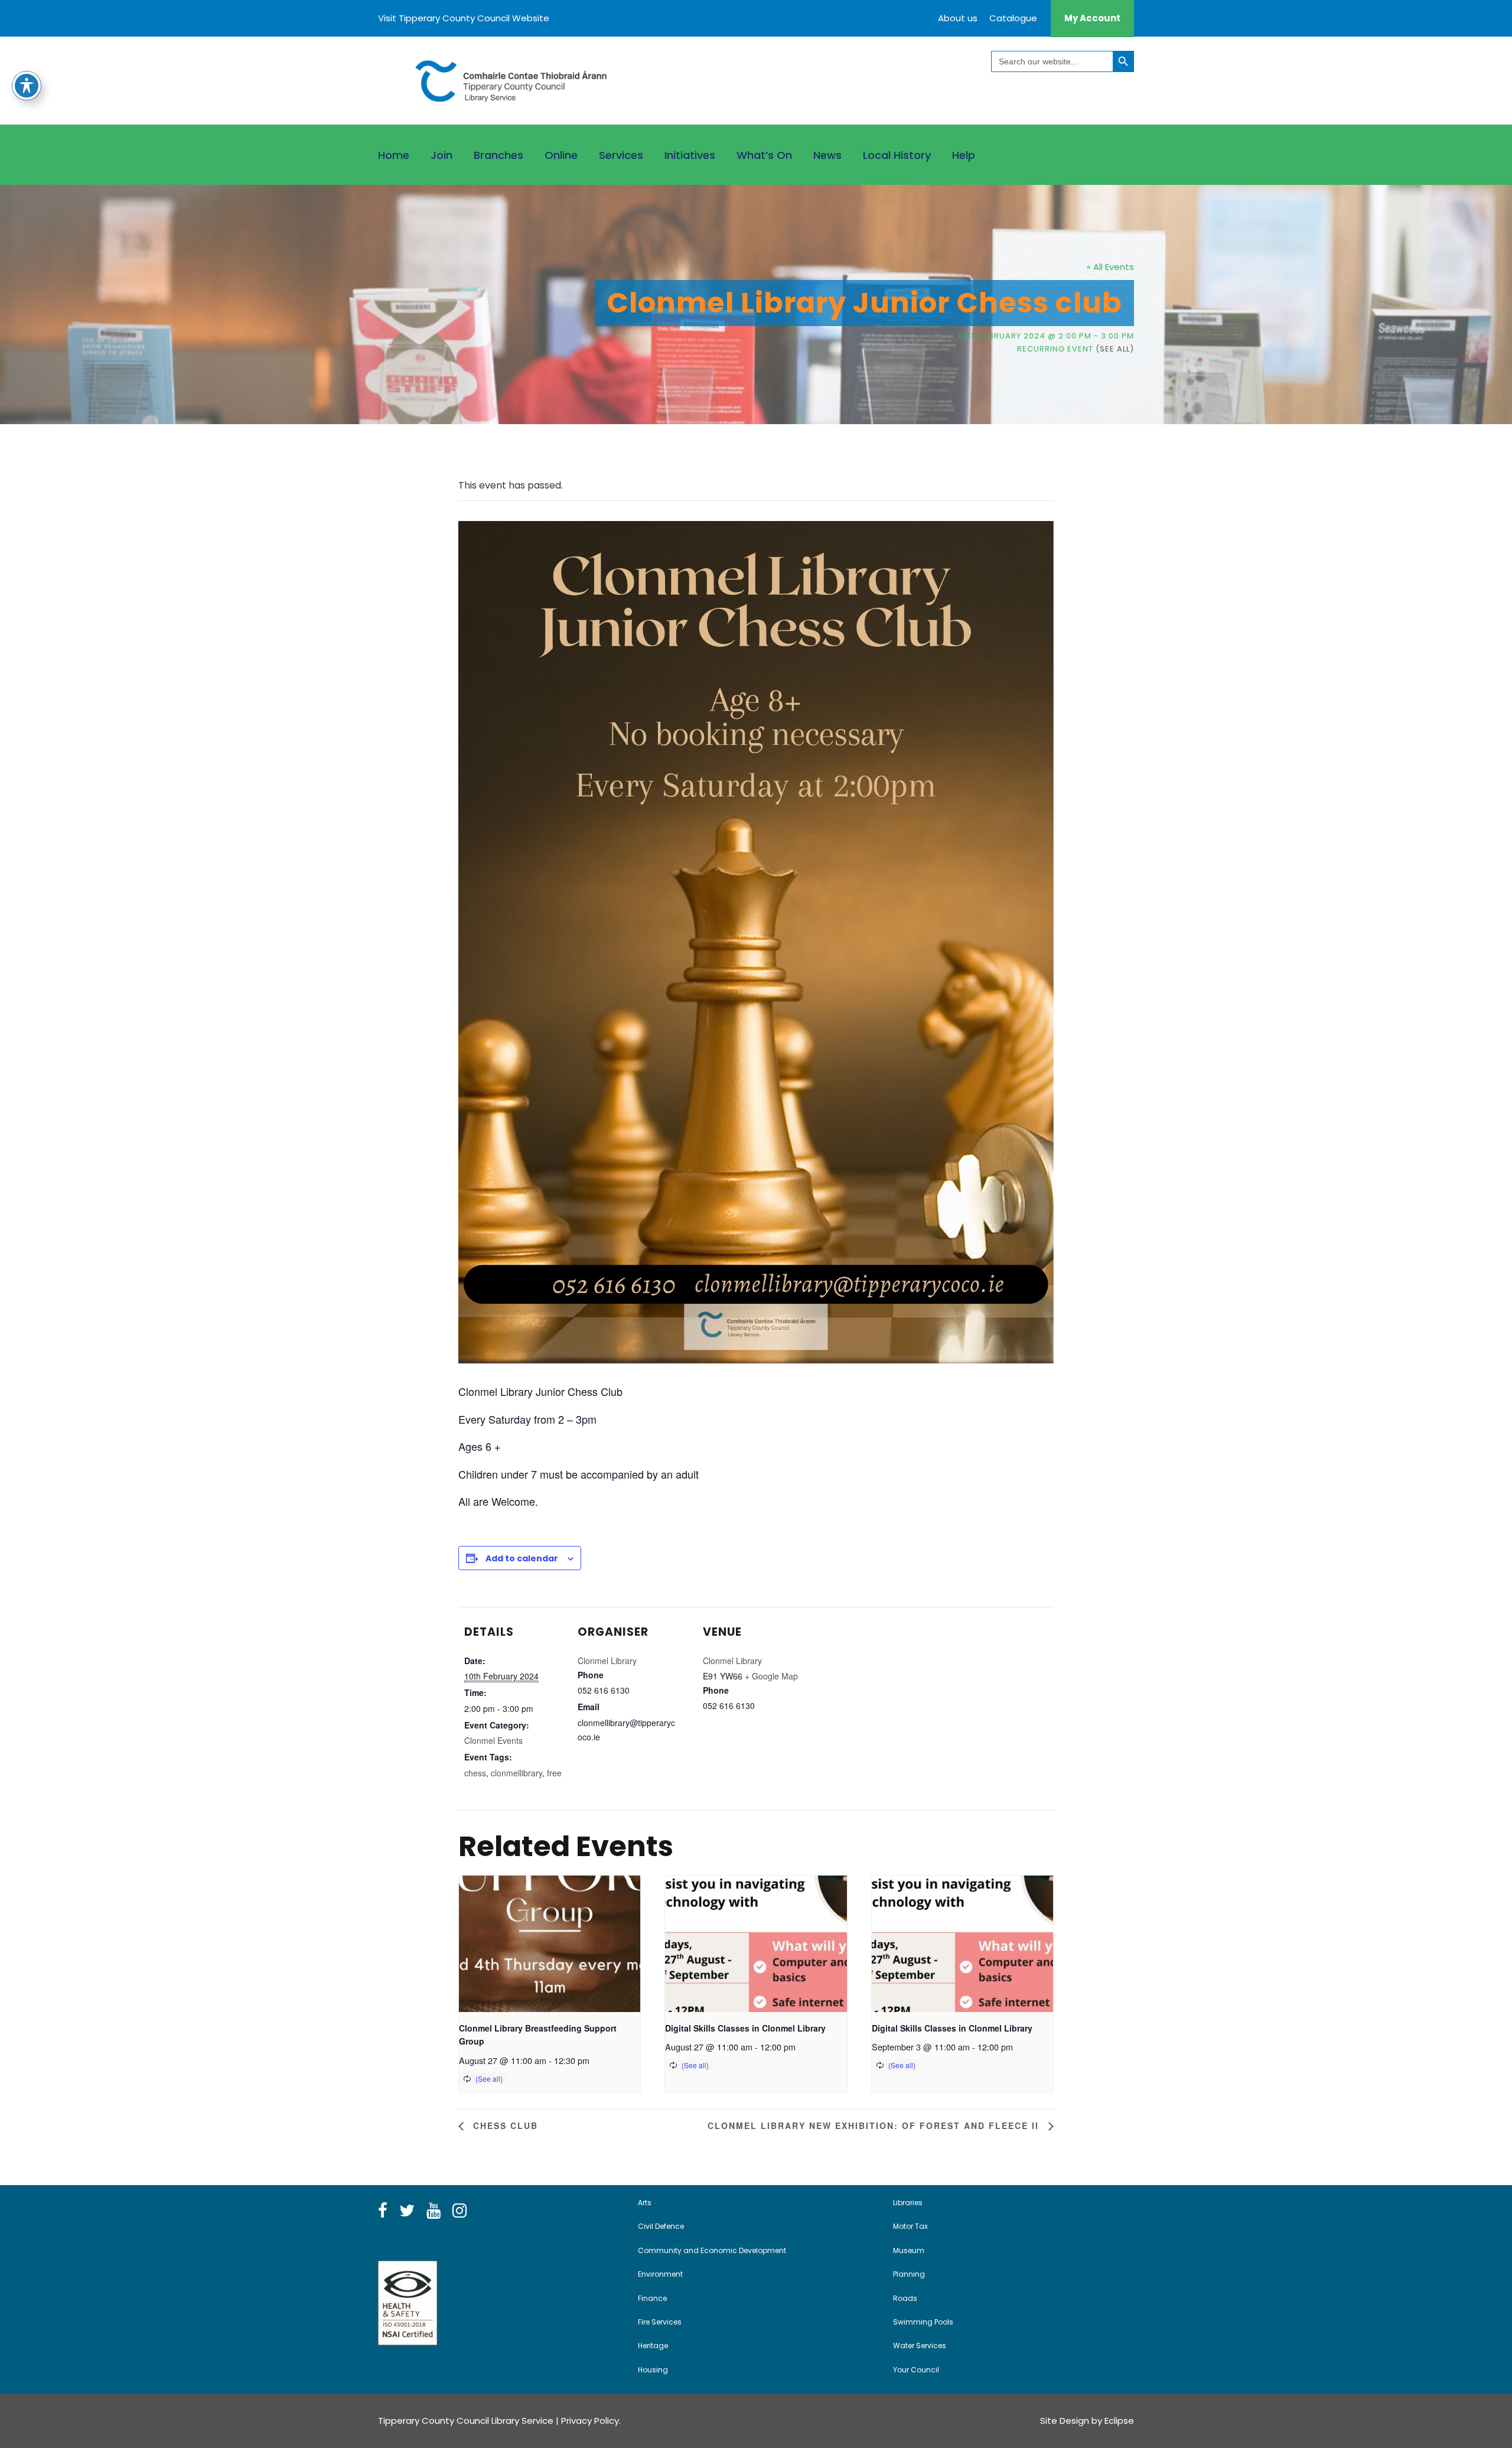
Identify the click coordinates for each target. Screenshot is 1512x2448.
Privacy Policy (590, 2421)
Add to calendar (522, 1558)
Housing (653, 2370)
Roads (905, 2298)
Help (964, 155)
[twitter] (407, 2211)
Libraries (908, 2203)
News (827, 155)
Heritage (653, 2346)
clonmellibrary (517, 1773)
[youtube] (434, 2211)
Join (441, 155)
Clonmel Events (493, 1740)
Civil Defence (661, 2226)
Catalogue (1013, 18)
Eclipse (1119, 2421)
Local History (897, 155)
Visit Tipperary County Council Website (464, 18)
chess (475, 1773)
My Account (1092, 18)
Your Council (916, 2370)
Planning (909, 2274)
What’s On (764, 155)
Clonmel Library (607, 1661)
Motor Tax (910, 2226)
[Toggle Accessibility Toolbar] (27, 86)
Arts (645, 2203)
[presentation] (550, 1944)
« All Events (1110, 267)
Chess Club (504, 2125)
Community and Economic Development (712, 2250)
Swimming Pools (923, 2322)
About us (958, 18)
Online (561, 155)
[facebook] (383, 2211)
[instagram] (460, 2211)
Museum (909, 2250)
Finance (652, 2298)
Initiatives (690, 155)
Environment (660, 2274)
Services (621, 155)
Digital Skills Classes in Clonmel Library (745, 2028)
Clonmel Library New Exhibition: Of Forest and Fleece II (875, 2125)
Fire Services (660, 2322)
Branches (498, 155)
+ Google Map (771, 1676)
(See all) (1115, 349)
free (554, 1773)
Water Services (920, 2346)
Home (394, 155)
